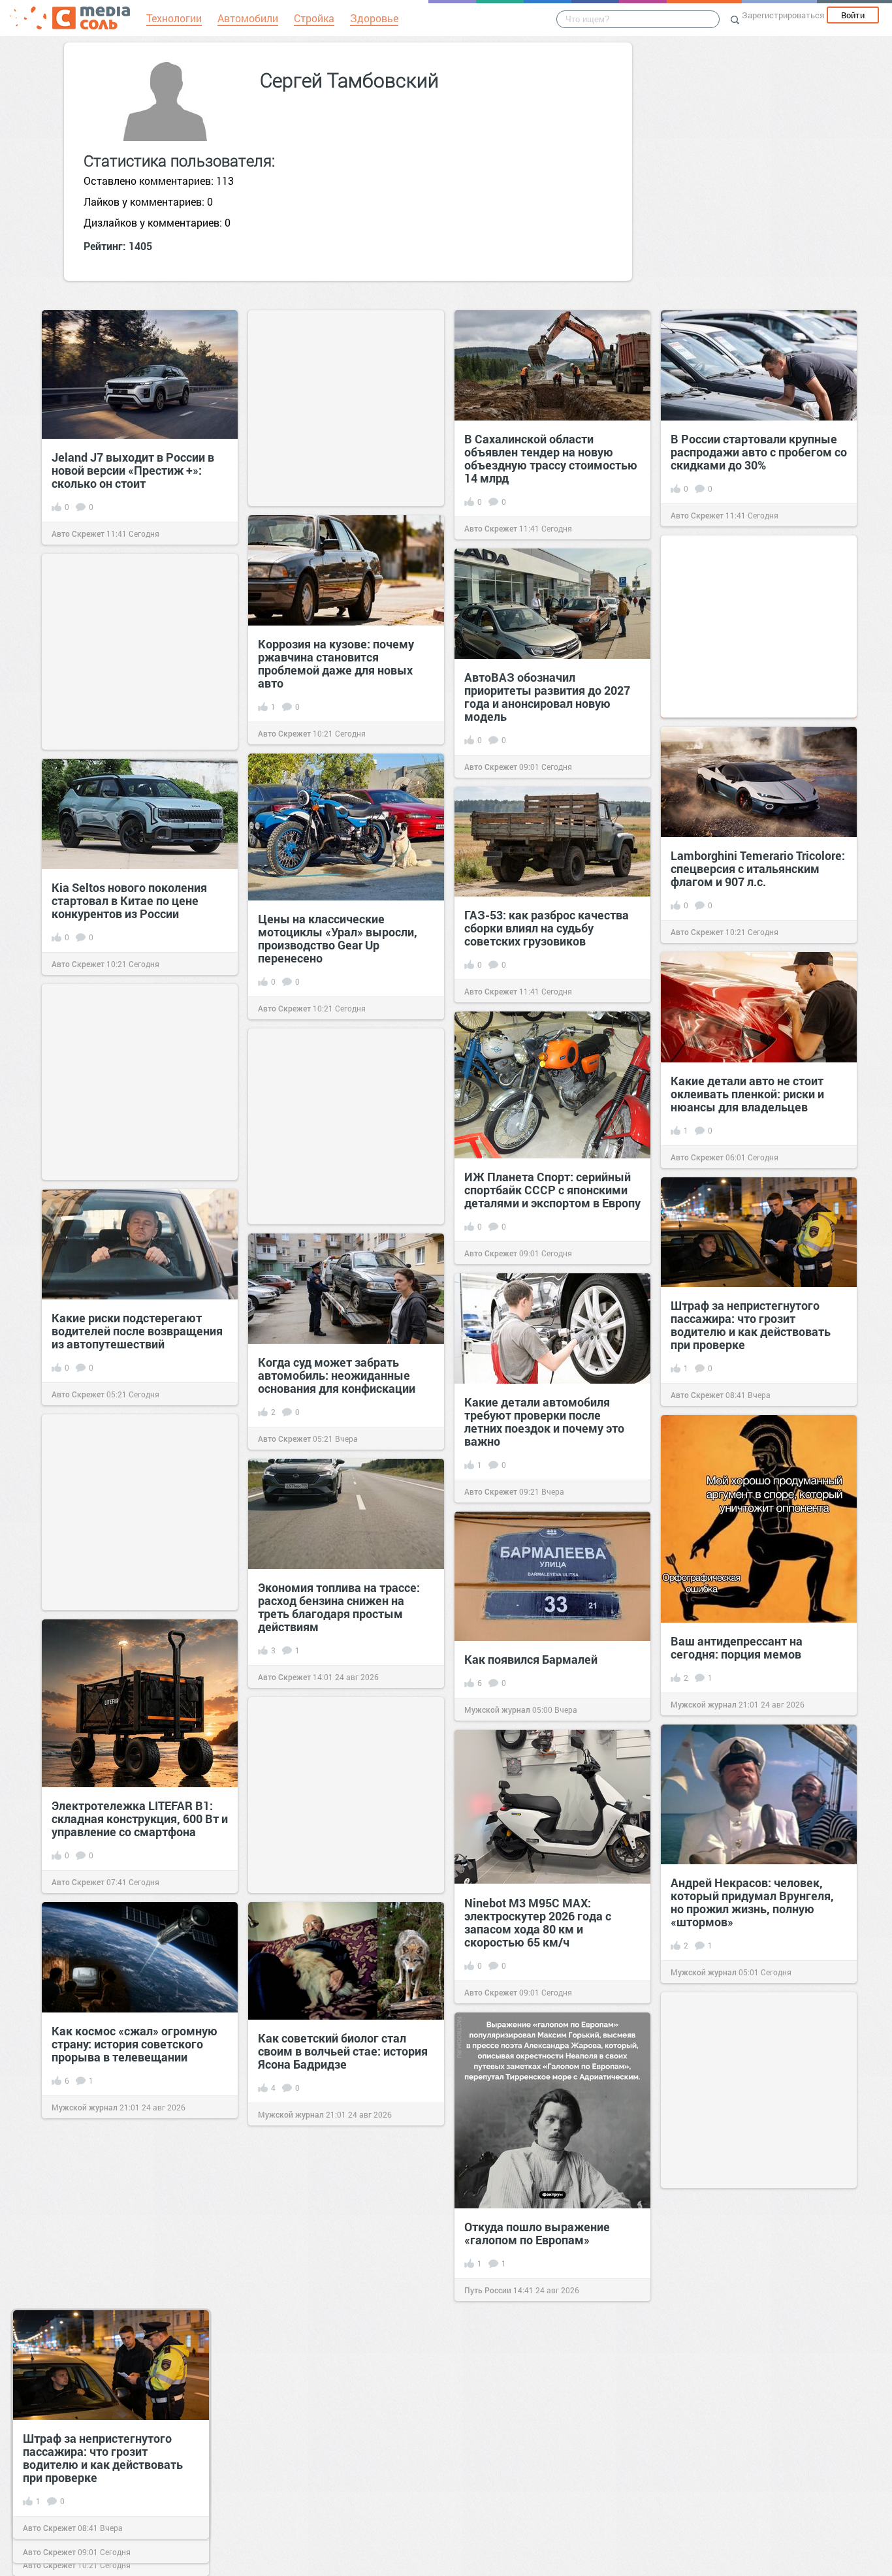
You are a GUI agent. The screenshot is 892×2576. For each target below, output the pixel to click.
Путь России (488, 2290)
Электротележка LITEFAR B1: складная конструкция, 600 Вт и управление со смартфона (140, 1819)
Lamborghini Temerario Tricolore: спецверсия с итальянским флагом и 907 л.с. (758, 868)
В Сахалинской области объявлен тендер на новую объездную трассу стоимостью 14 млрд (551, 458)
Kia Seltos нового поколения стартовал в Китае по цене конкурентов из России (129, 900)
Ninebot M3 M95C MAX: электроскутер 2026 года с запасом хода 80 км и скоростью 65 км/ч (538, 1922)
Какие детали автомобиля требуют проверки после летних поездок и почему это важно (544, 1422)
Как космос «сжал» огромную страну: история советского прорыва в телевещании (135, 2044)
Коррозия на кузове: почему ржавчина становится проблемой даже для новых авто (336, 663)
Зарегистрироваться (783, 15)
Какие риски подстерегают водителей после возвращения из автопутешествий (137, 1331)
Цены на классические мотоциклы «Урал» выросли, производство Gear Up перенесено (338, 938)
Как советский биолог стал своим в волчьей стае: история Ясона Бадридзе (343, 2051)
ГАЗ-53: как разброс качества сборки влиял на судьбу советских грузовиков (547, 928)
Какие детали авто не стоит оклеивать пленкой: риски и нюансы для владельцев (747, 1094)
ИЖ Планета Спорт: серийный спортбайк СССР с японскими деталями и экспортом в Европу (552, 1190)
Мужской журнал (704, 1704)
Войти (853, 15)
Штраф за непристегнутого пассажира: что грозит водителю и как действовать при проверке (751, 1325)
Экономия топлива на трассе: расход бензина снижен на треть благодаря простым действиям (339, 1607)
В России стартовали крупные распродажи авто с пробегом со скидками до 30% (759, 452)
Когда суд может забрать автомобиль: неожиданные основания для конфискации (337, 1375)
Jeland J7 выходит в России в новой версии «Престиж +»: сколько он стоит (133, 470)
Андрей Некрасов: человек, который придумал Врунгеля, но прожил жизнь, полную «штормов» (752, 1902)
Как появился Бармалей (531, 1659)
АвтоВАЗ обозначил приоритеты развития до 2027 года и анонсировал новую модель (547, 697)
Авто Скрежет (78, 533)
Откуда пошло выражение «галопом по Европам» (537, 2233)
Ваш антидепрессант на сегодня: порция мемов (737, 1647)
